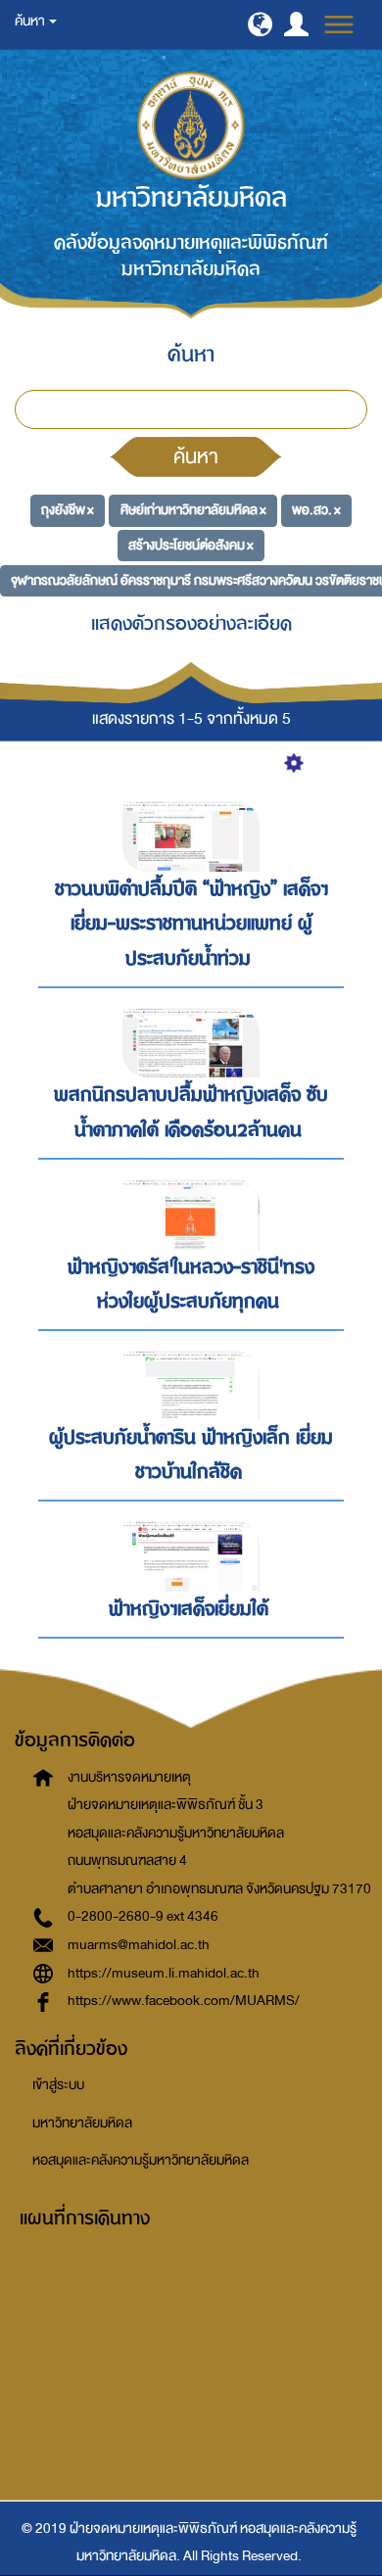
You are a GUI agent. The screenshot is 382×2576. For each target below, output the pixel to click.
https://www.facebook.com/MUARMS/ (184, 2001)
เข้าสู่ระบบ (58, 2085)
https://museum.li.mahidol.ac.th (164, 1973)
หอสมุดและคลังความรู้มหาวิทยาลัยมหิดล (141, 2160)
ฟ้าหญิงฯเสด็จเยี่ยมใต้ (189, 1609)
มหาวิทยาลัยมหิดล (82, 2123)
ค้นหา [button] (31, 21)
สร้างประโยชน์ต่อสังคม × (191, 545)
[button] (260, 24)
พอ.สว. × (316, 510)
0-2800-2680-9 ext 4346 (143, 1916)
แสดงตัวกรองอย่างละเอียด (191, 623)
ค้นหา (196, 456)
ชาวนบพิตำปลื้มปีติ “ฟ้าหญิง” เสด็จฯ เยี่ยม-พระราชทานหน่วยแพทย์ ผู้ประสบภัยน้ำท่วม (191, 924)
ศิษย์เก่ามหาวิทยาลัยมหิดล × (193, 510)
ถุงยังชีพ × (68, 510)
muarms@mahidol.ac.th (139, 1945)
